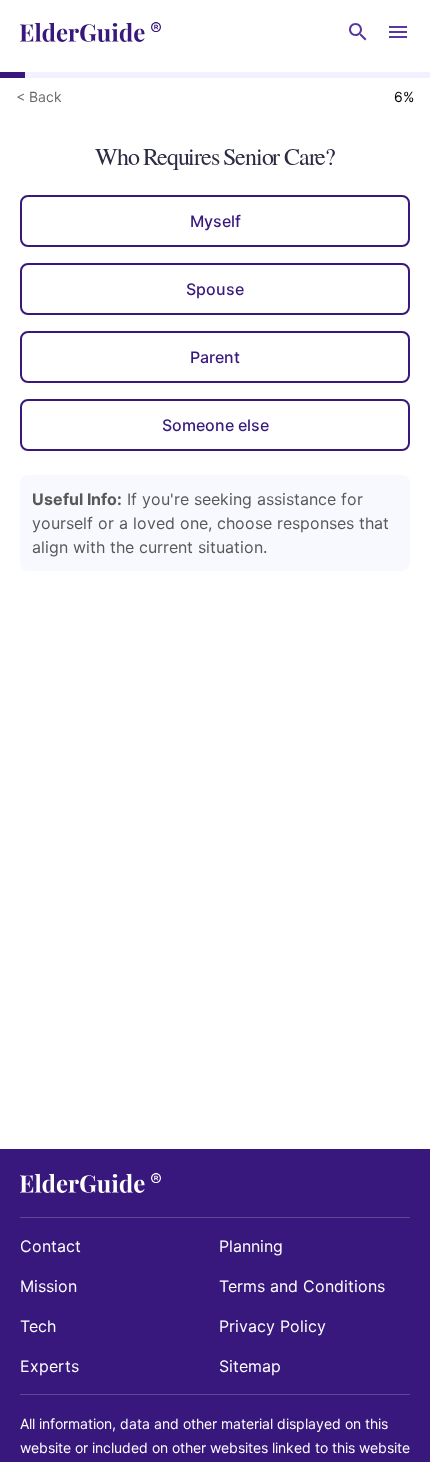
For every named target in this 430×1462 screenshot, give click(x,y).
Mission (48, 1286)
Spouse (215, 289)
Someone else (215, 425)
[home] (90, 32)
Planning (251, 1246)
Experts (49, 1366)
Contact (50, 1246)
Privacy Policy (272, 1326)
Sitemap (250, 1366)
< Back (39, 96)
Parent (215, 357)
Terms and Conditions (302, 1286)
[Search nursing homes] (358, 32)
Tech (38, 1326)
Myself (215, 221)
